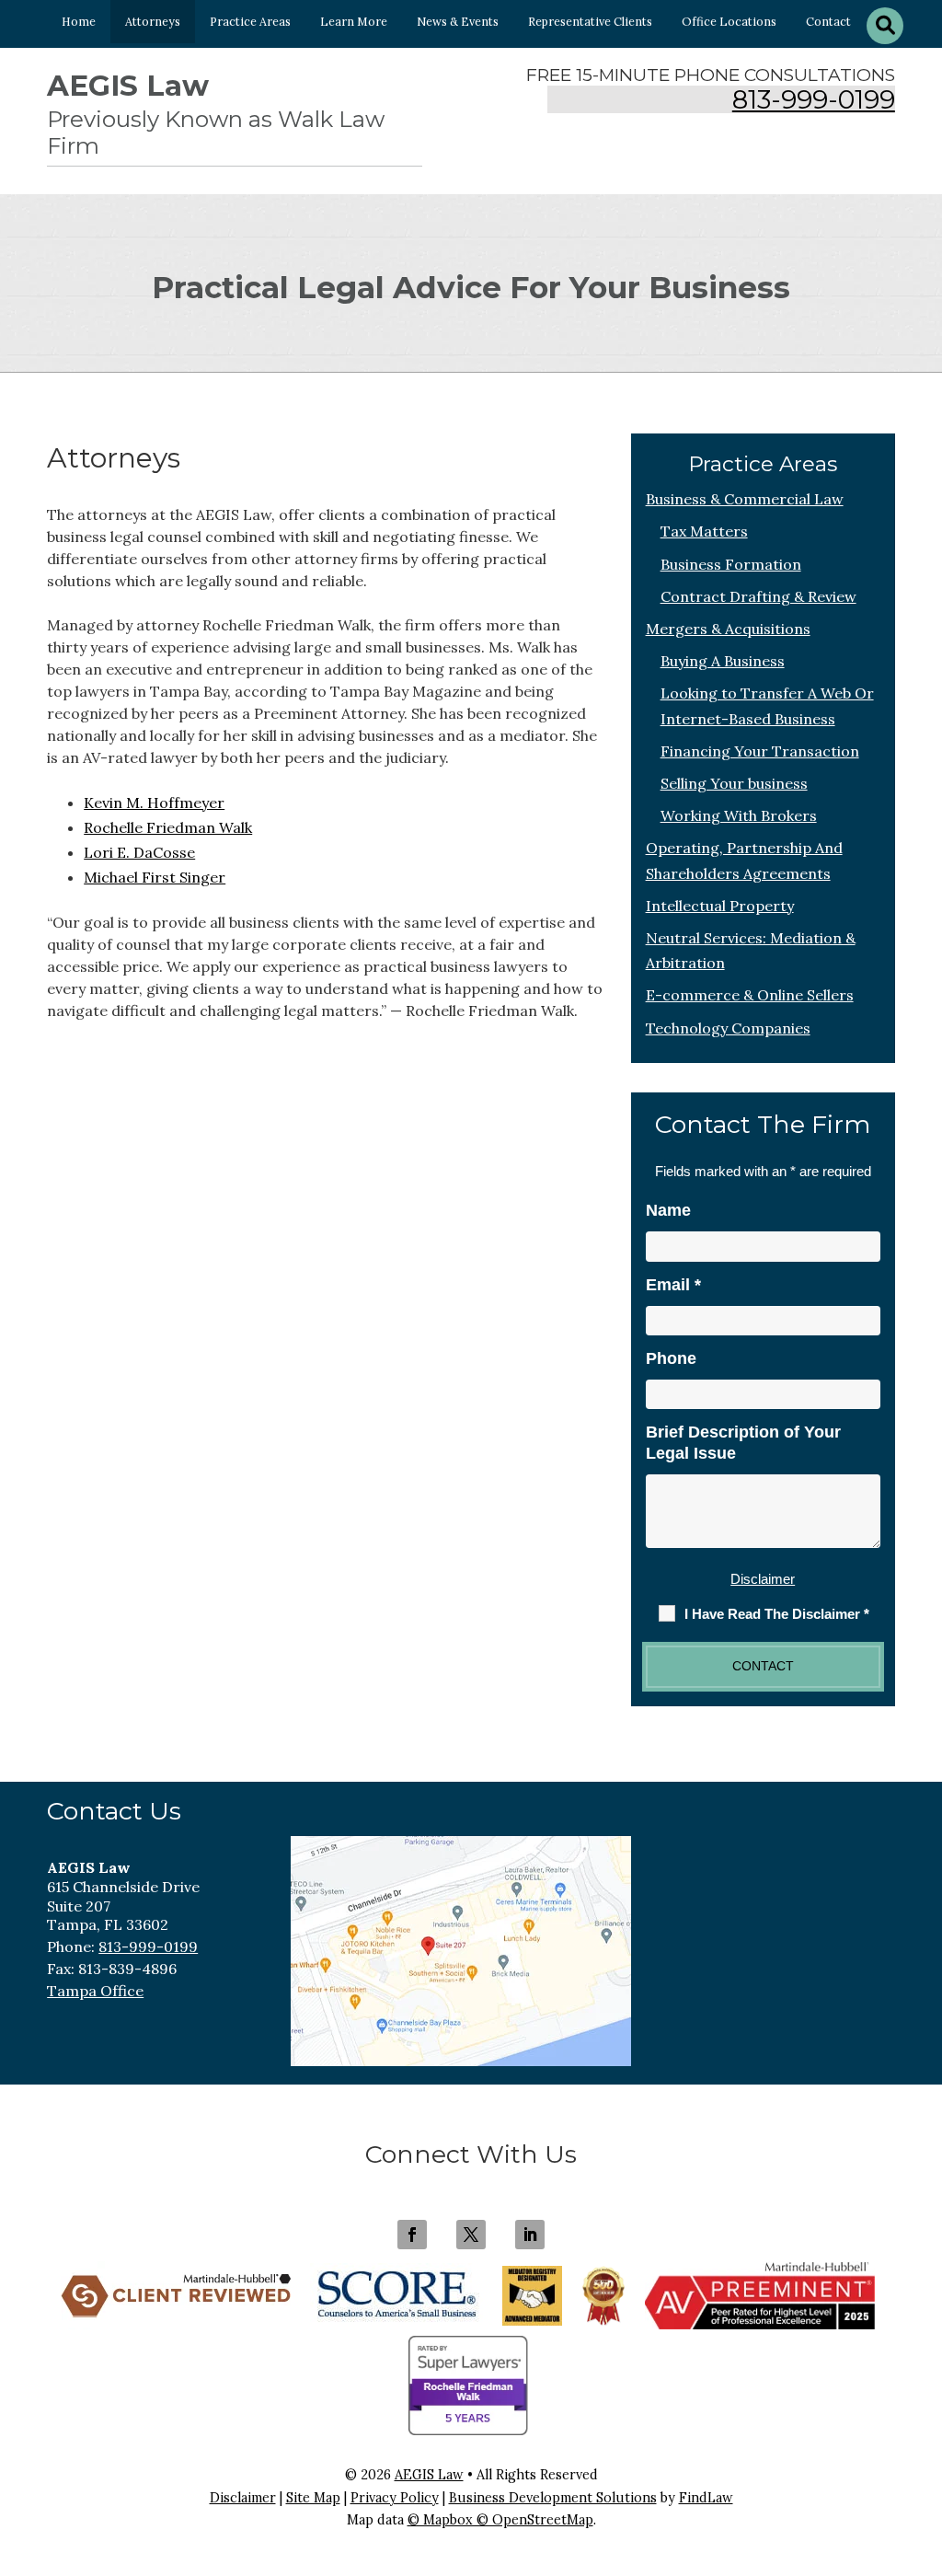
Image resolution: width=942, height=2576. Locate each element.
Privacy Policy (395, 2498)
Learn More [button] (354, 21)
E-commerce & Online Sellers (750, 995)
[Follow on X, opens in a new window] (471, 2235)
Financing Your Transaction (760, 751)
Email (673, 1285)
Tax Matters (704, 531)
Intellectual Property (720, 906)
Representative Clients (590, 21)
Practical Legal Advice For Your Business (471, 287)
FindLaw (706, 2498)
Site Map (313, 2498)
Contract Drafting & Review (758, 596)
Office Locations (729, 21)
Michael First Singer (155, 877)
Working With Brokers (739, 815)
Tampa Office (95, 1991)
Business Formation (731, 564)
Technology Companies (728, 1028)
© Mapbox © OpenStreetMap (500, 2520)
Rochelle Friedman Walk (168, 827)
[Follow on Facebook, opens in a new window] (412, 2235)
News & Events (458, 21)
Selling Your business (734, 783)
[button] (924, 2443)
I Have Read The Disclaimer (777, 1614)
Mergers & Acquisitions (728, 629)
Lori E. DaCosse (139, 852)
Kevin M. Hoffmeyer (154, 803)
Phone (671, 1358)
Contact (828, 21)
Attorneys (153, 21)
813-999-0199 (814, 100)
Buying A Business (723, 661)
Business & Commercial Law (745, 499)
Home (79, 21)
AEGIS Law (429, 2475)
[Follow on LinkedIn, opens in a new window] (530, 2235)
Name (668, 1210)
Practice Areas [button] (250, 21)
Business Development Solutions (553, 2498)
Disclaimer (763, 1579)
